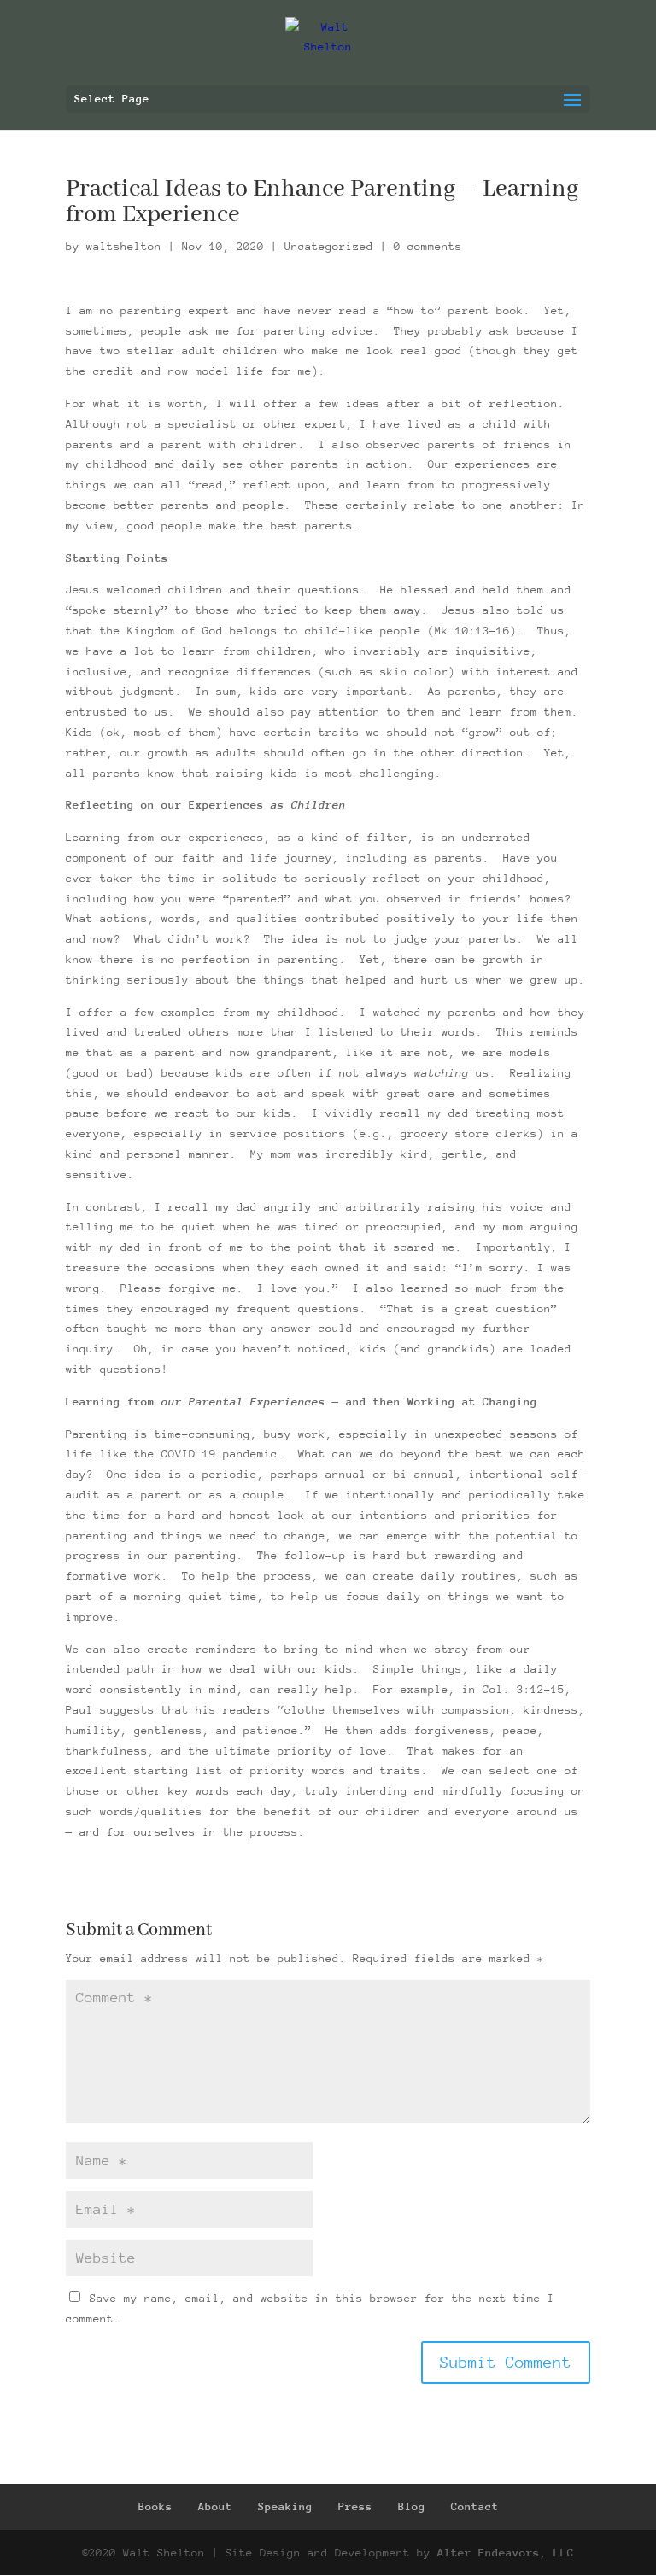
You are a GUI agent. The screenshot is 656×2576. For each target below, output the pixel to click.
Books (155, 2506)
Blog (412, 2506)
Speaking (285, 2506)
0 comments (428, 246)
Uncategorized (329, 246)
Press (355, 2506)
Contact (475, 2506)
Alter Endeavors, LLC (506, 2553)
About (215, 2506)
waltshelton (124, 246)
